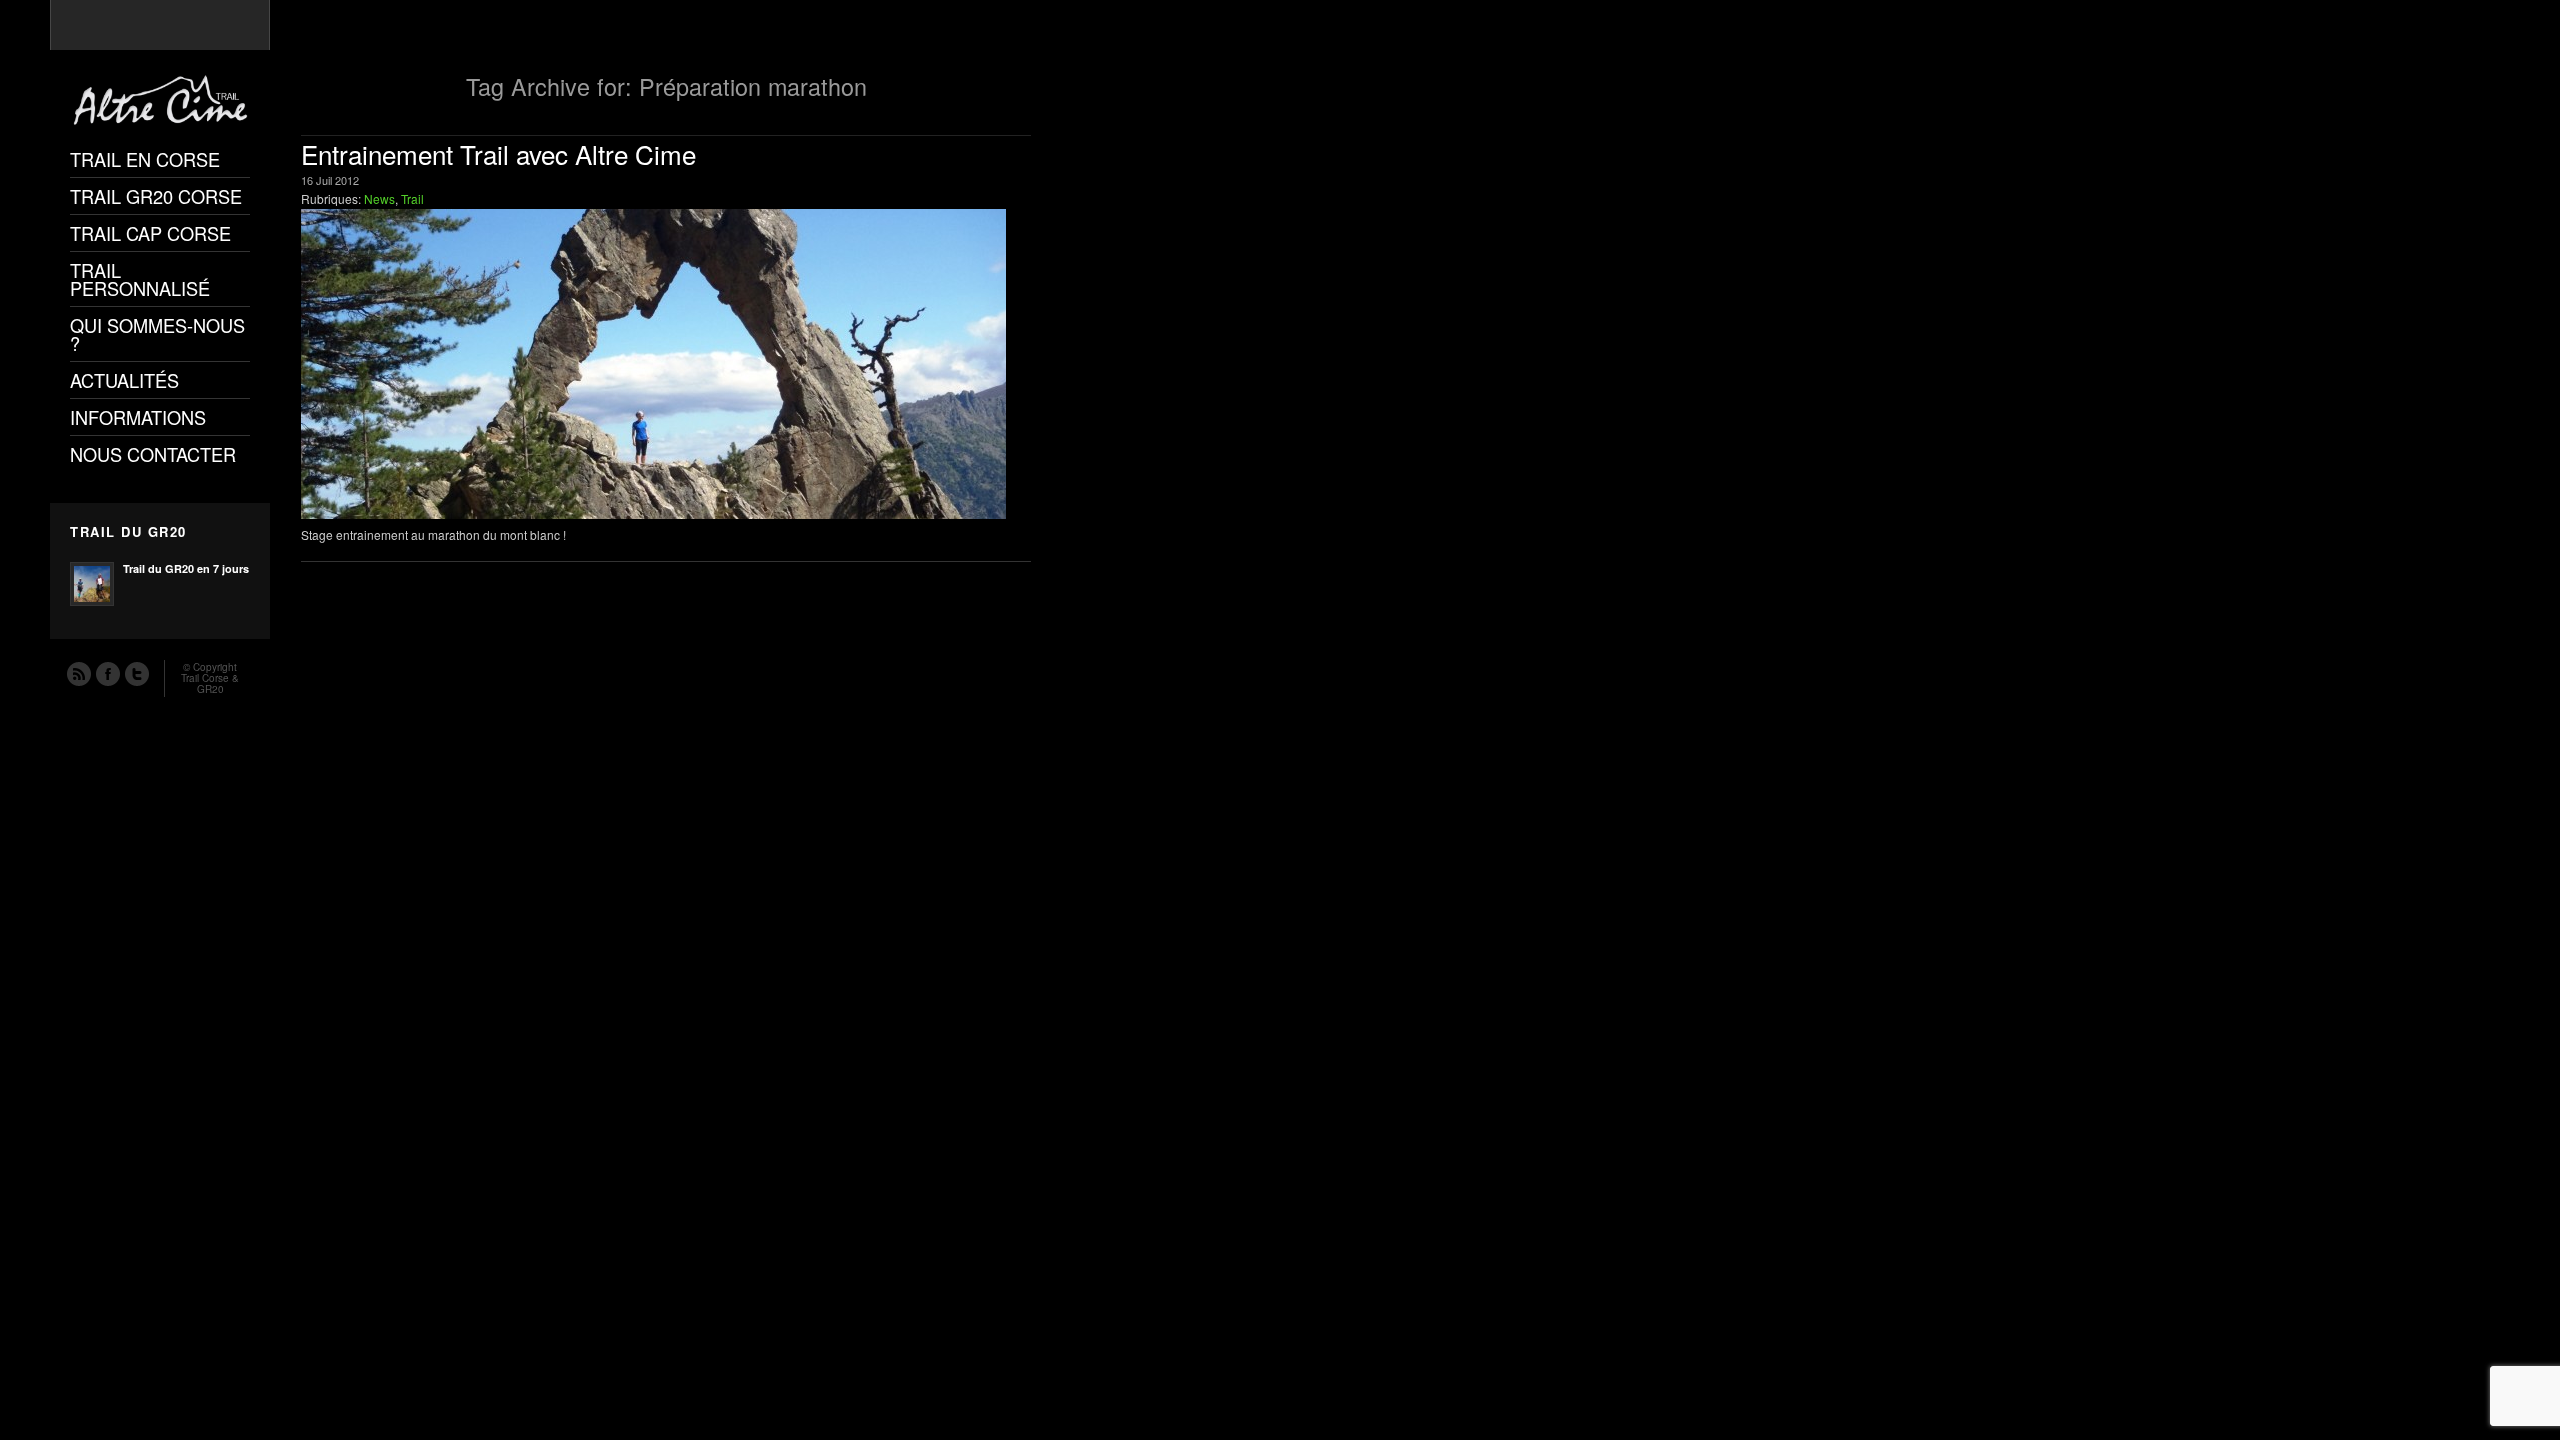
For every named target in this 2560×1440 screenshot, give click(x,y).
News (379, 198)
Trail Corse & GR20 (210, 683)
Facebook (107, 673)
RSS (78, 673)
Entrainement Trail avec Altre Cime (498, 153)
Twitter (136, 673)
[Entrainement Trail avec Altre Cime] (666, 364)
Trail (412, 198)
